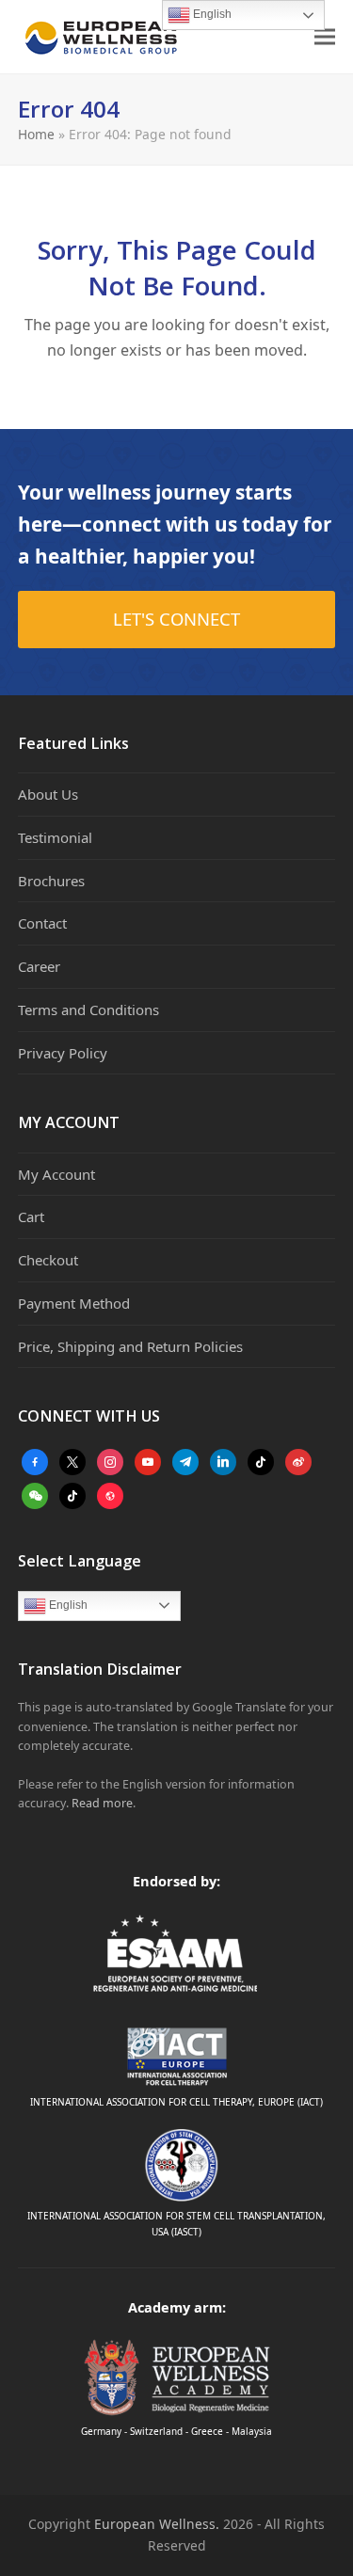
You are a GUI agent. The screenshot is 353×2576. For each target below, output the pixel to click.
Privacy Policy (63, 1053)
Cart (31, 1216)
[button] (325, 37)
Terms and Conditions (88, 1010)
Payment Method (74, 1303)
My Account (56, 1174)
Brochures (51, 881)
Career (39, 966)
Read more (102, 1803)
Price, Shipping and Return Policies (130, 1346)
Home (36, 134)
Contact (42, 923)
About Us (48, 794)
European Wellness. (157, 2524)
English (67, 1605)
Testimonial (55, 837)
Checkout (48, 1260)
